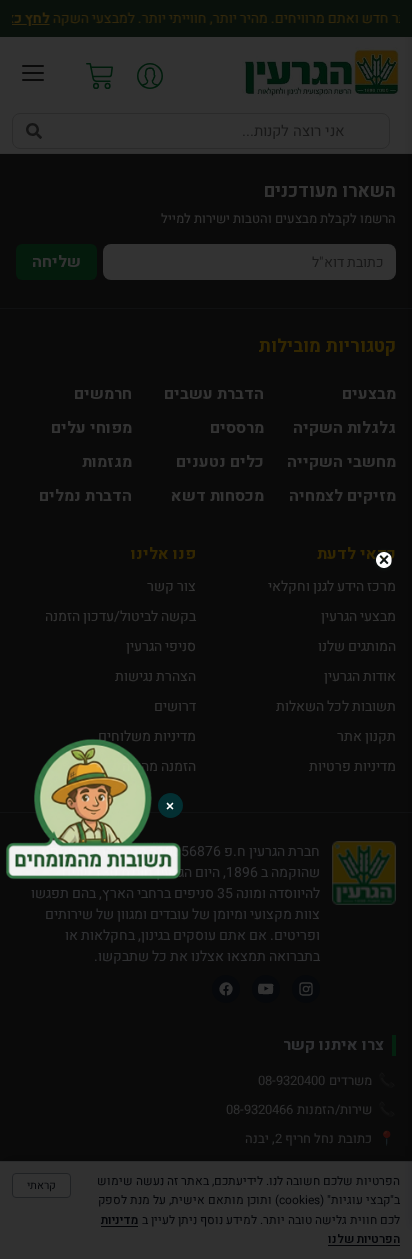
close (383, 560)
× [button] (170, 805)
